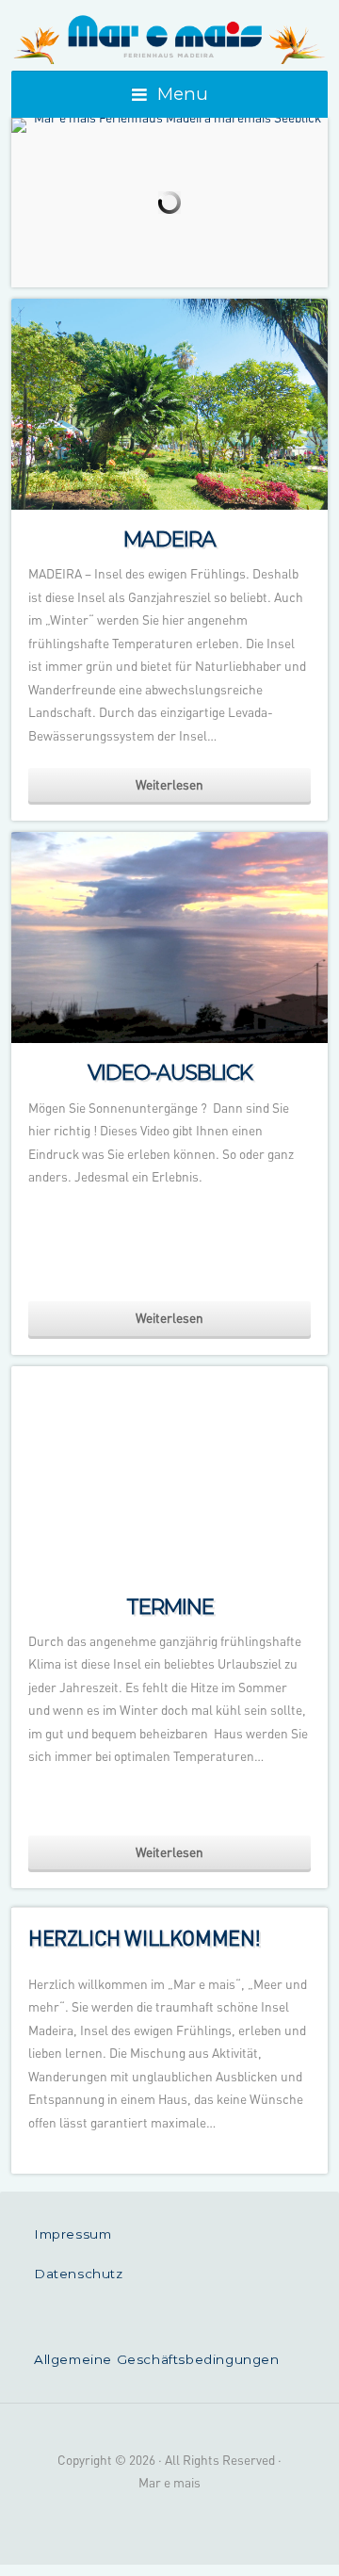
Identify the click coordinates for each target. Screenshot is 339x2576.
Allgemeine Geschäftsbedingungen (157, 2359)
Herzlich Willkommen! (145, 1937)
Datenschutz (79, 2274)
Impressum (73, 2234)
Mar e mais (169, 38)
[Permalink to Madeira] (169, 404)
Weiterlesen (169, 784)
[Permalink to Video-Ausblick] (169, 937)
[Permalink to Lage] (169, 125)
